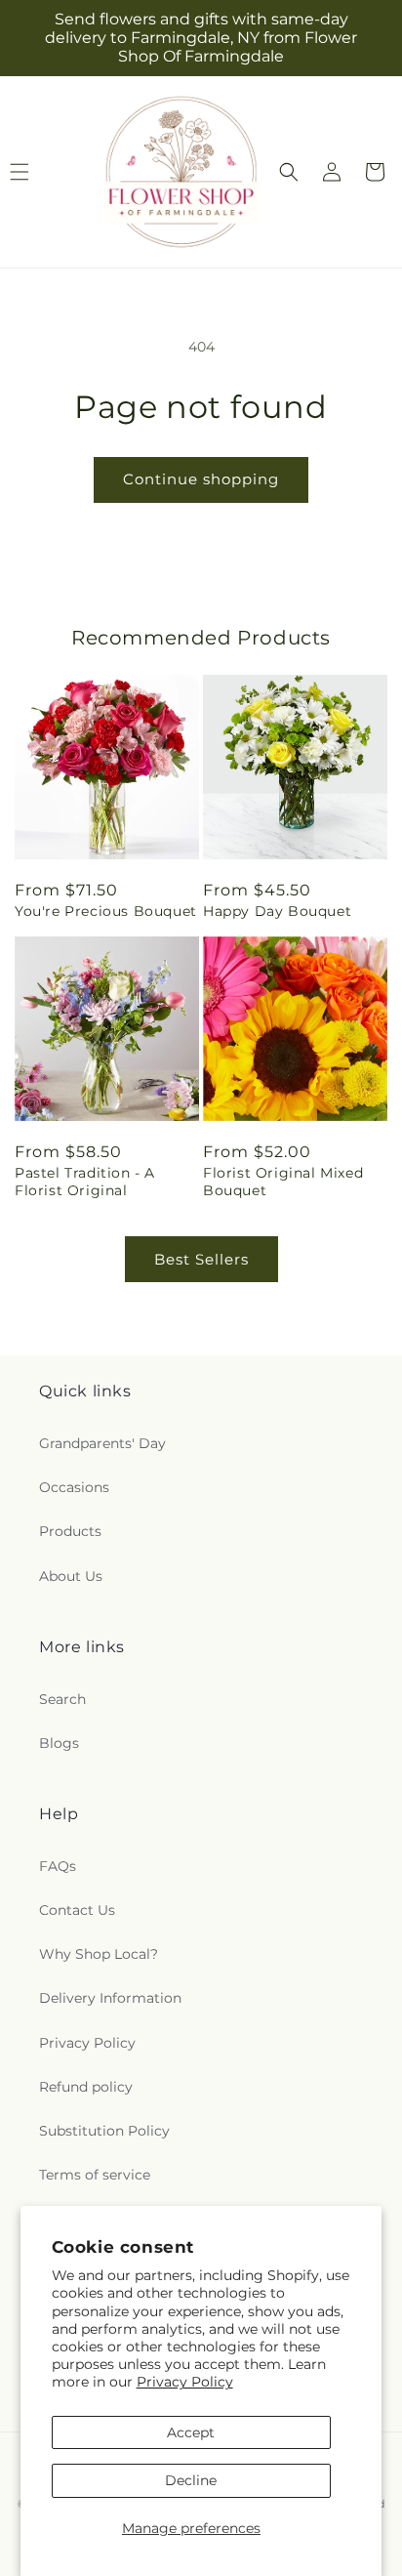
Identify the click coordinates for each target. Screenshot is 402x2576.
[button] (289, 172)
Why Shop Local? (99, 1954)
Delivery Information (110, 1998)
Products (70, 1531)
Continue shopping (201, 479)
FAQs (58, 1866)
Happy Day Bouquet (277, 911)
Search (62, 1699)
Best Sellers (201, 1259)
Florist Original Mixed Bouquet (283, 1182)
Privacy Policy (185, 2382)
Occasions (74, 1487)
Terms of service (95, 2175)
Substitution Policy (104, 2131)
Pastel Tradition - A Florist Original (85, 1182)
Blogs (59, 1743)
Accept (191, 2432)
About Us (71, 1576)
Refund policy (86, 2087)
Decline (191, 2480)
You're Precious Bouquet (106, 911)
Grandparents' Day (102, 1443)
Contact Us (77, 1910)
